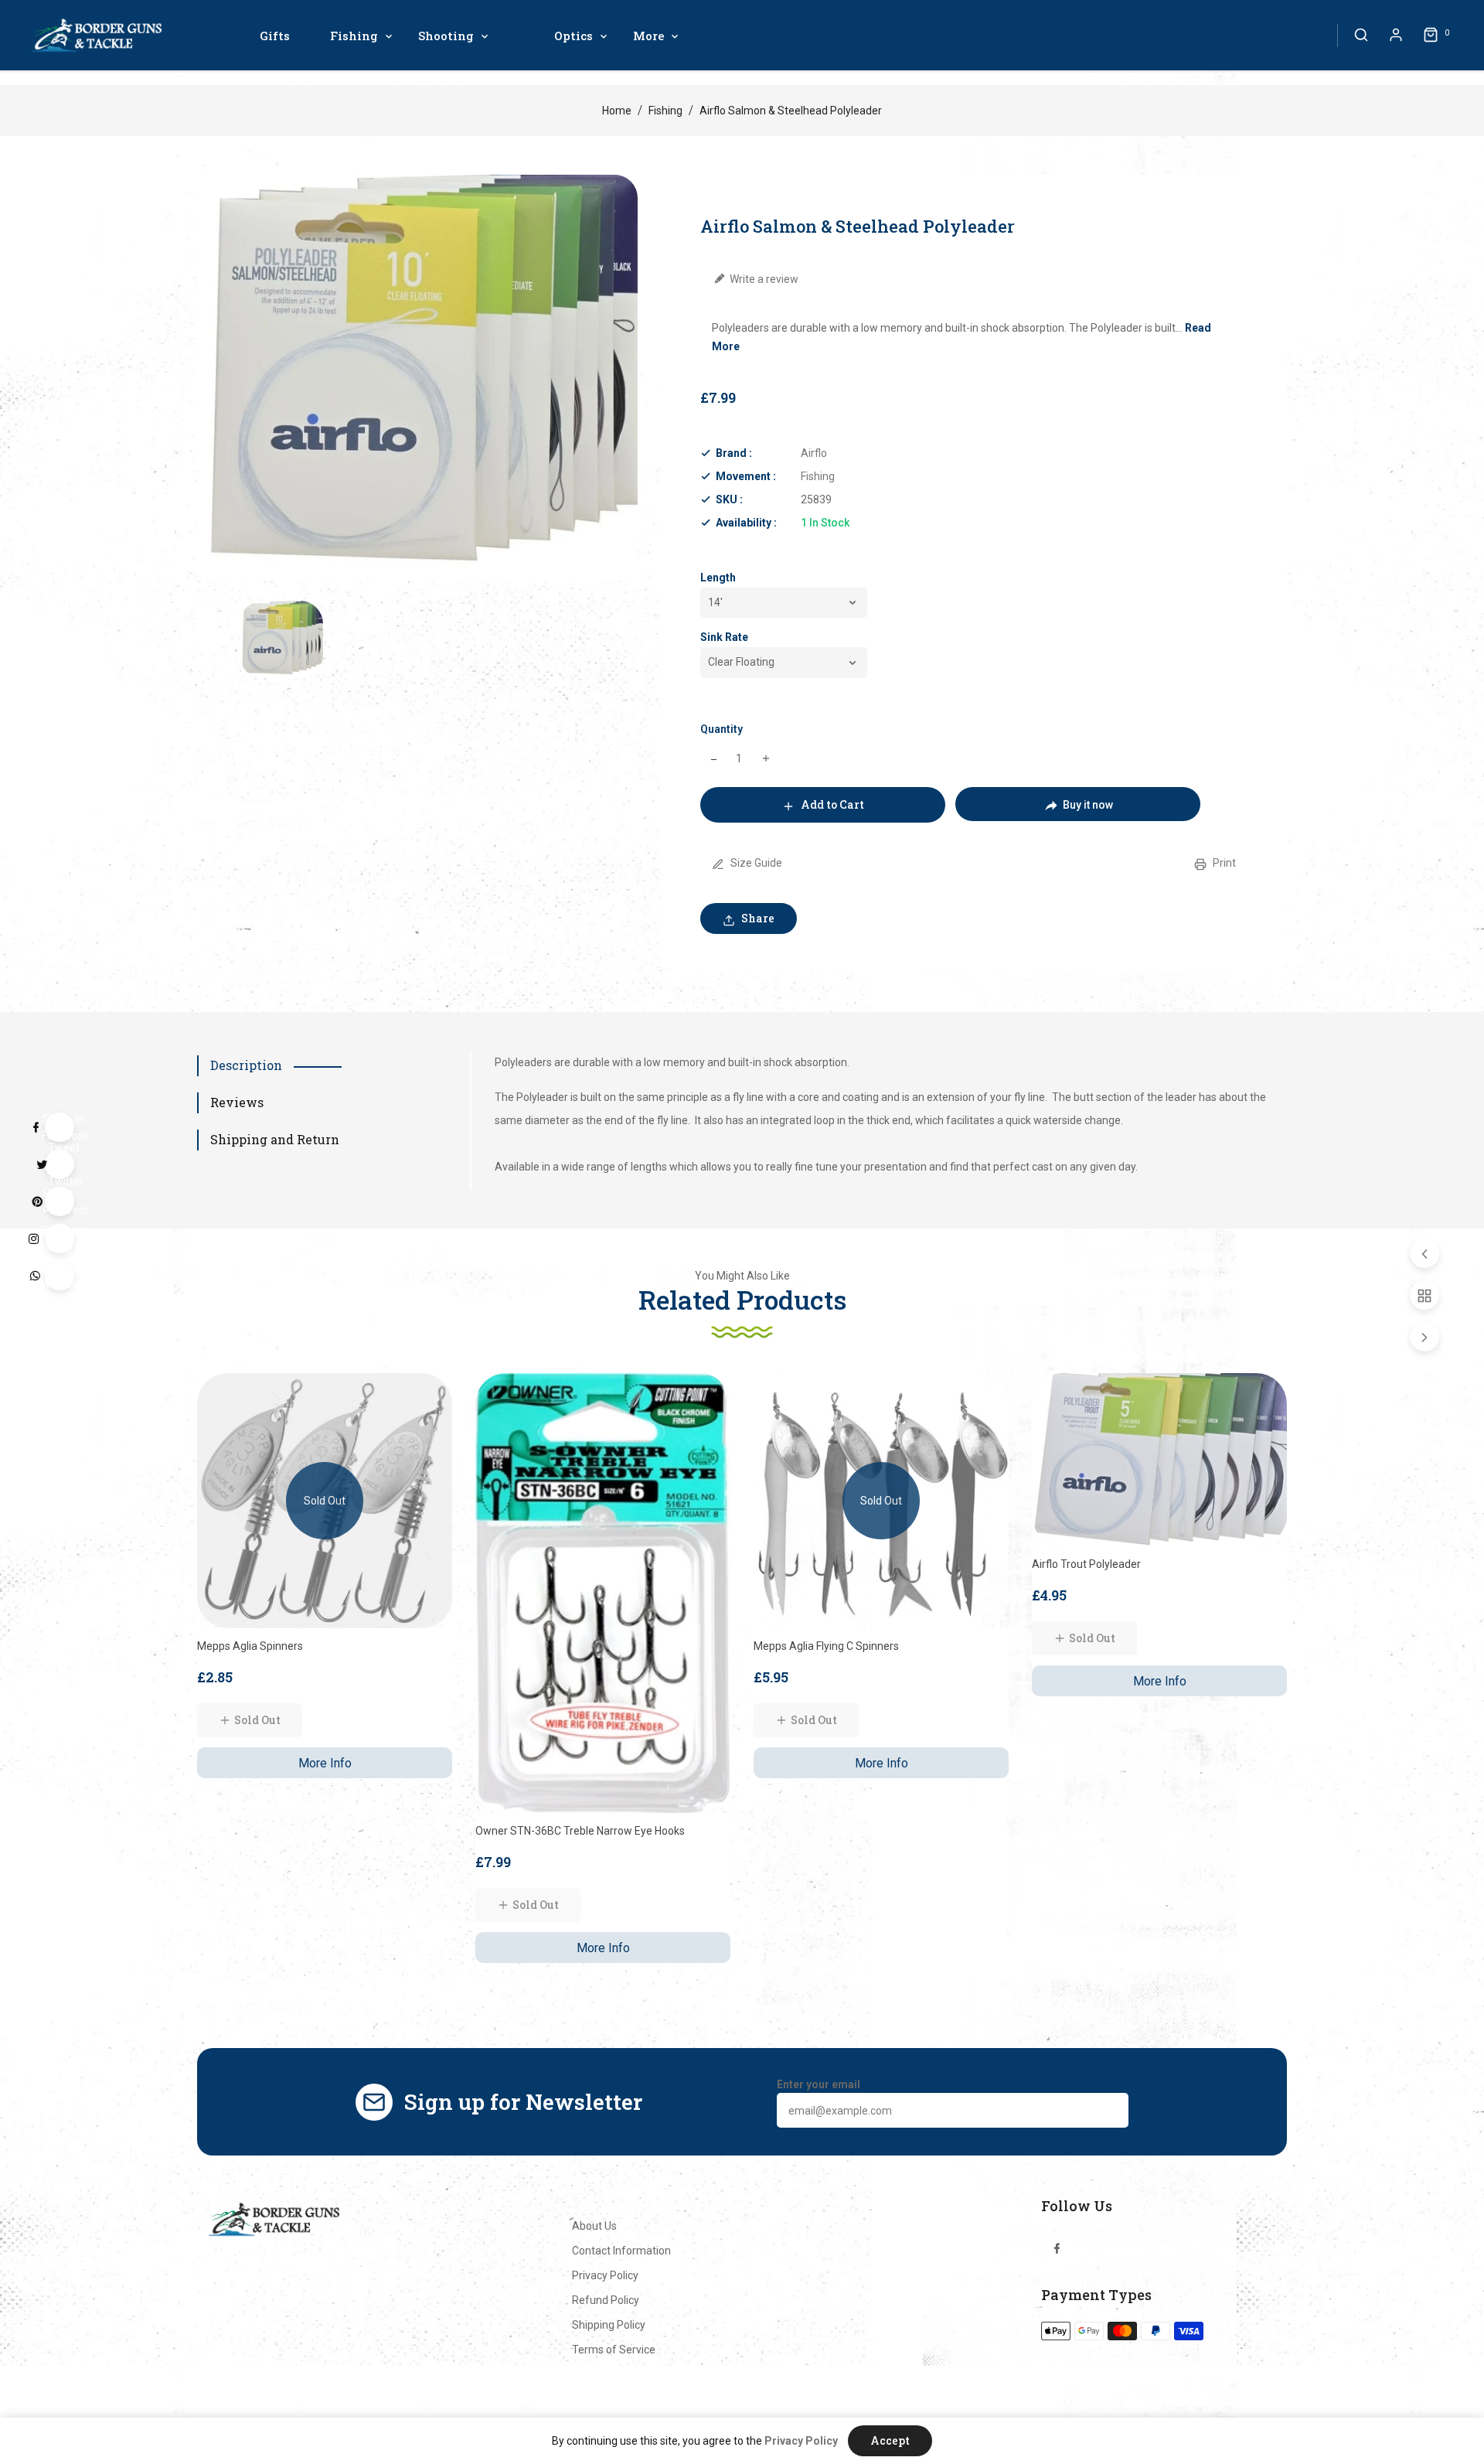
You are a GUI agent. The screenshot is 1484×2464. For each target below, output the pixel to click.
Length (718, 578)
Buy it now (1088, 805)
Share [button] (757, 918)
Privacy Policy (605, 2275)
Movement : (746, 476)
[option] (281, 639)
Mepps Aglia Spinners (250, 1646)
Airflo (814, 453)
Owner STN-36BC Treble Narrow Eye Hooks (580, 1831)
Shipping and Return (275, 1139)
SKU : (729, 499)
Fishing (665, 111)
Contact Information (621, 2251)
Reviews (237, 1102)
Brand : (734, 453)
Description (246, 1065)
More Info (325, 1763)
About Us (594, 2226)
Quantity (722, 729)
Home (617, 111)
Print (1223, 863)
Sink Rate (724, 637)
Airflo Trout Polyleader (1086, 1564)
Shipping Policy (609, 2325)
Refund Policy (606, 2300)
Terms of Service (614, 2350)
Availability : (746, 523)
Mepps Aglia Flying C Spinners (826, 1646)
